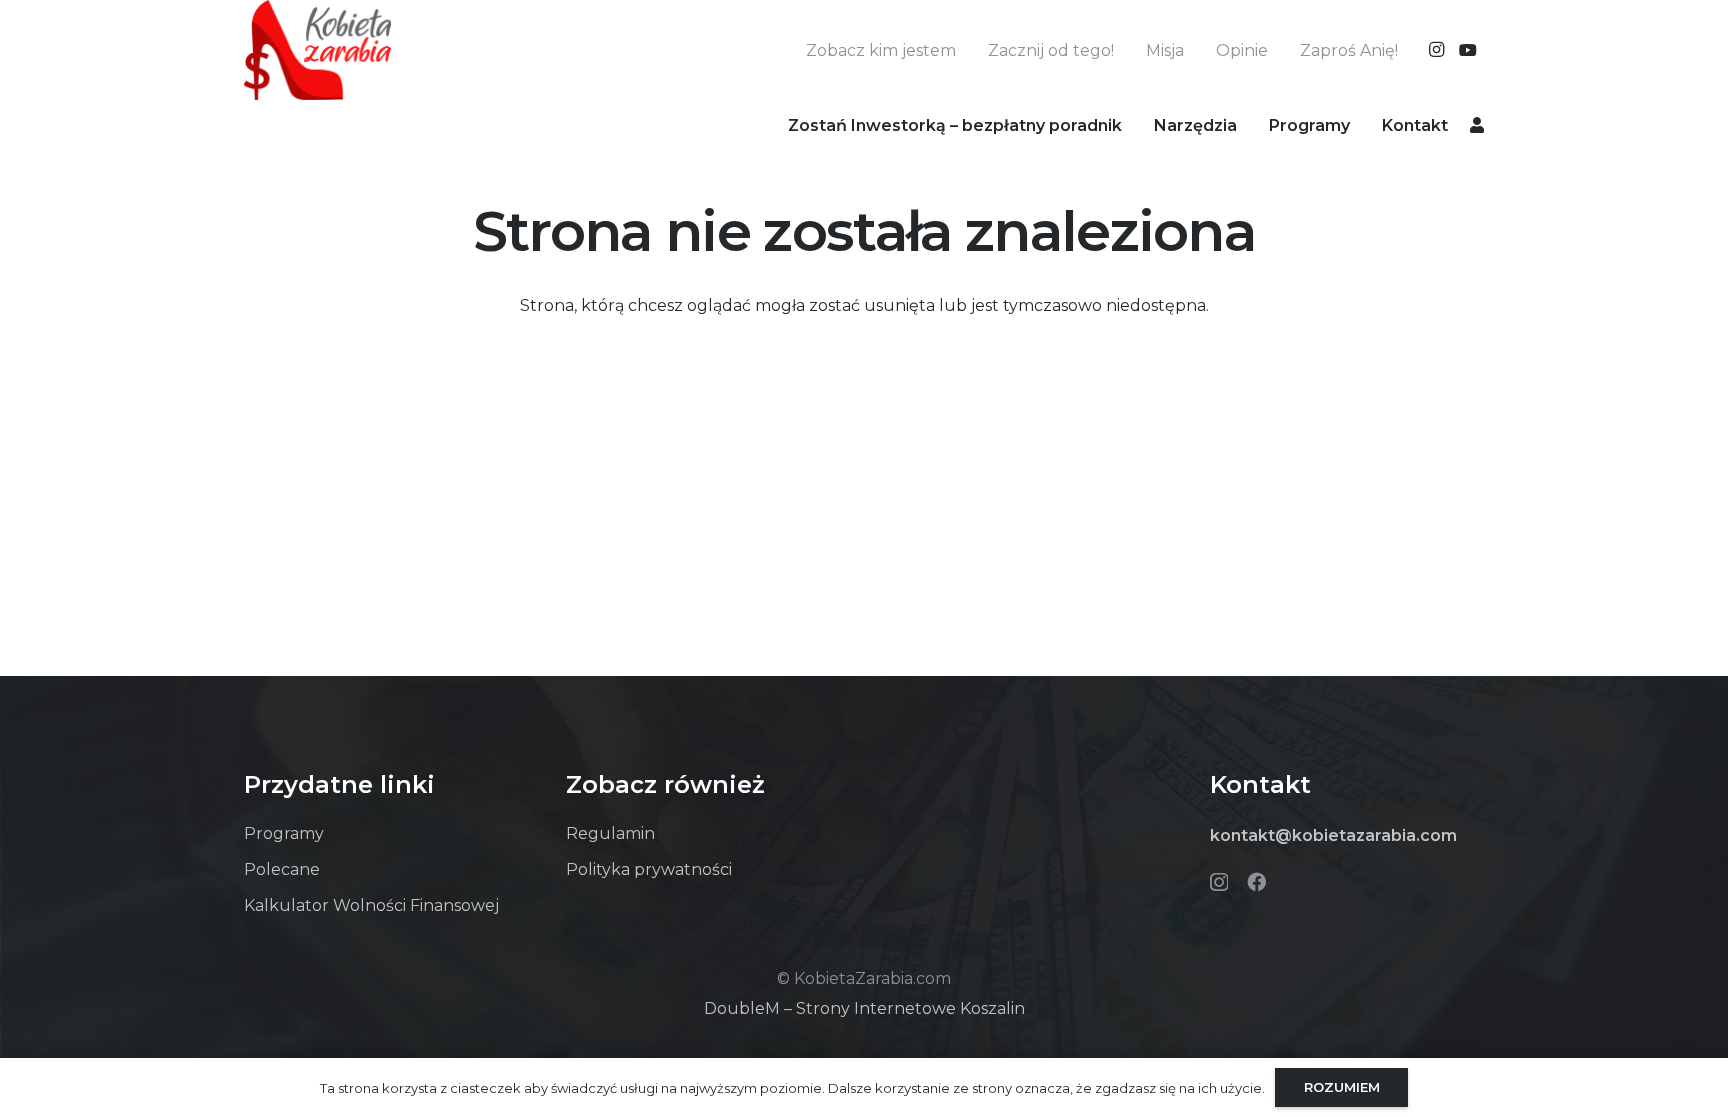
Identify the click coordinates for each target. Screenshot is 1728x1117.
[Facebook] (1256, 881)
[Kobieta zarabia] (317, 50)
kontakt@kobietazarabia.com (1333, 835)
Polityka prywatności (649, 869)
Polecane (282, 869)
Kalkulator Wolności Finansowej (371, 905)
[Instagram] (1436, 50)
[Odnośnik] (1477, 124)
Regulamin (610, 833)
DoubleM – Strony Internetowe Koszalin (864, 1008)
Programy (284, 833)
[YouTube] (1468, 50)
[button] (1251, 124)
